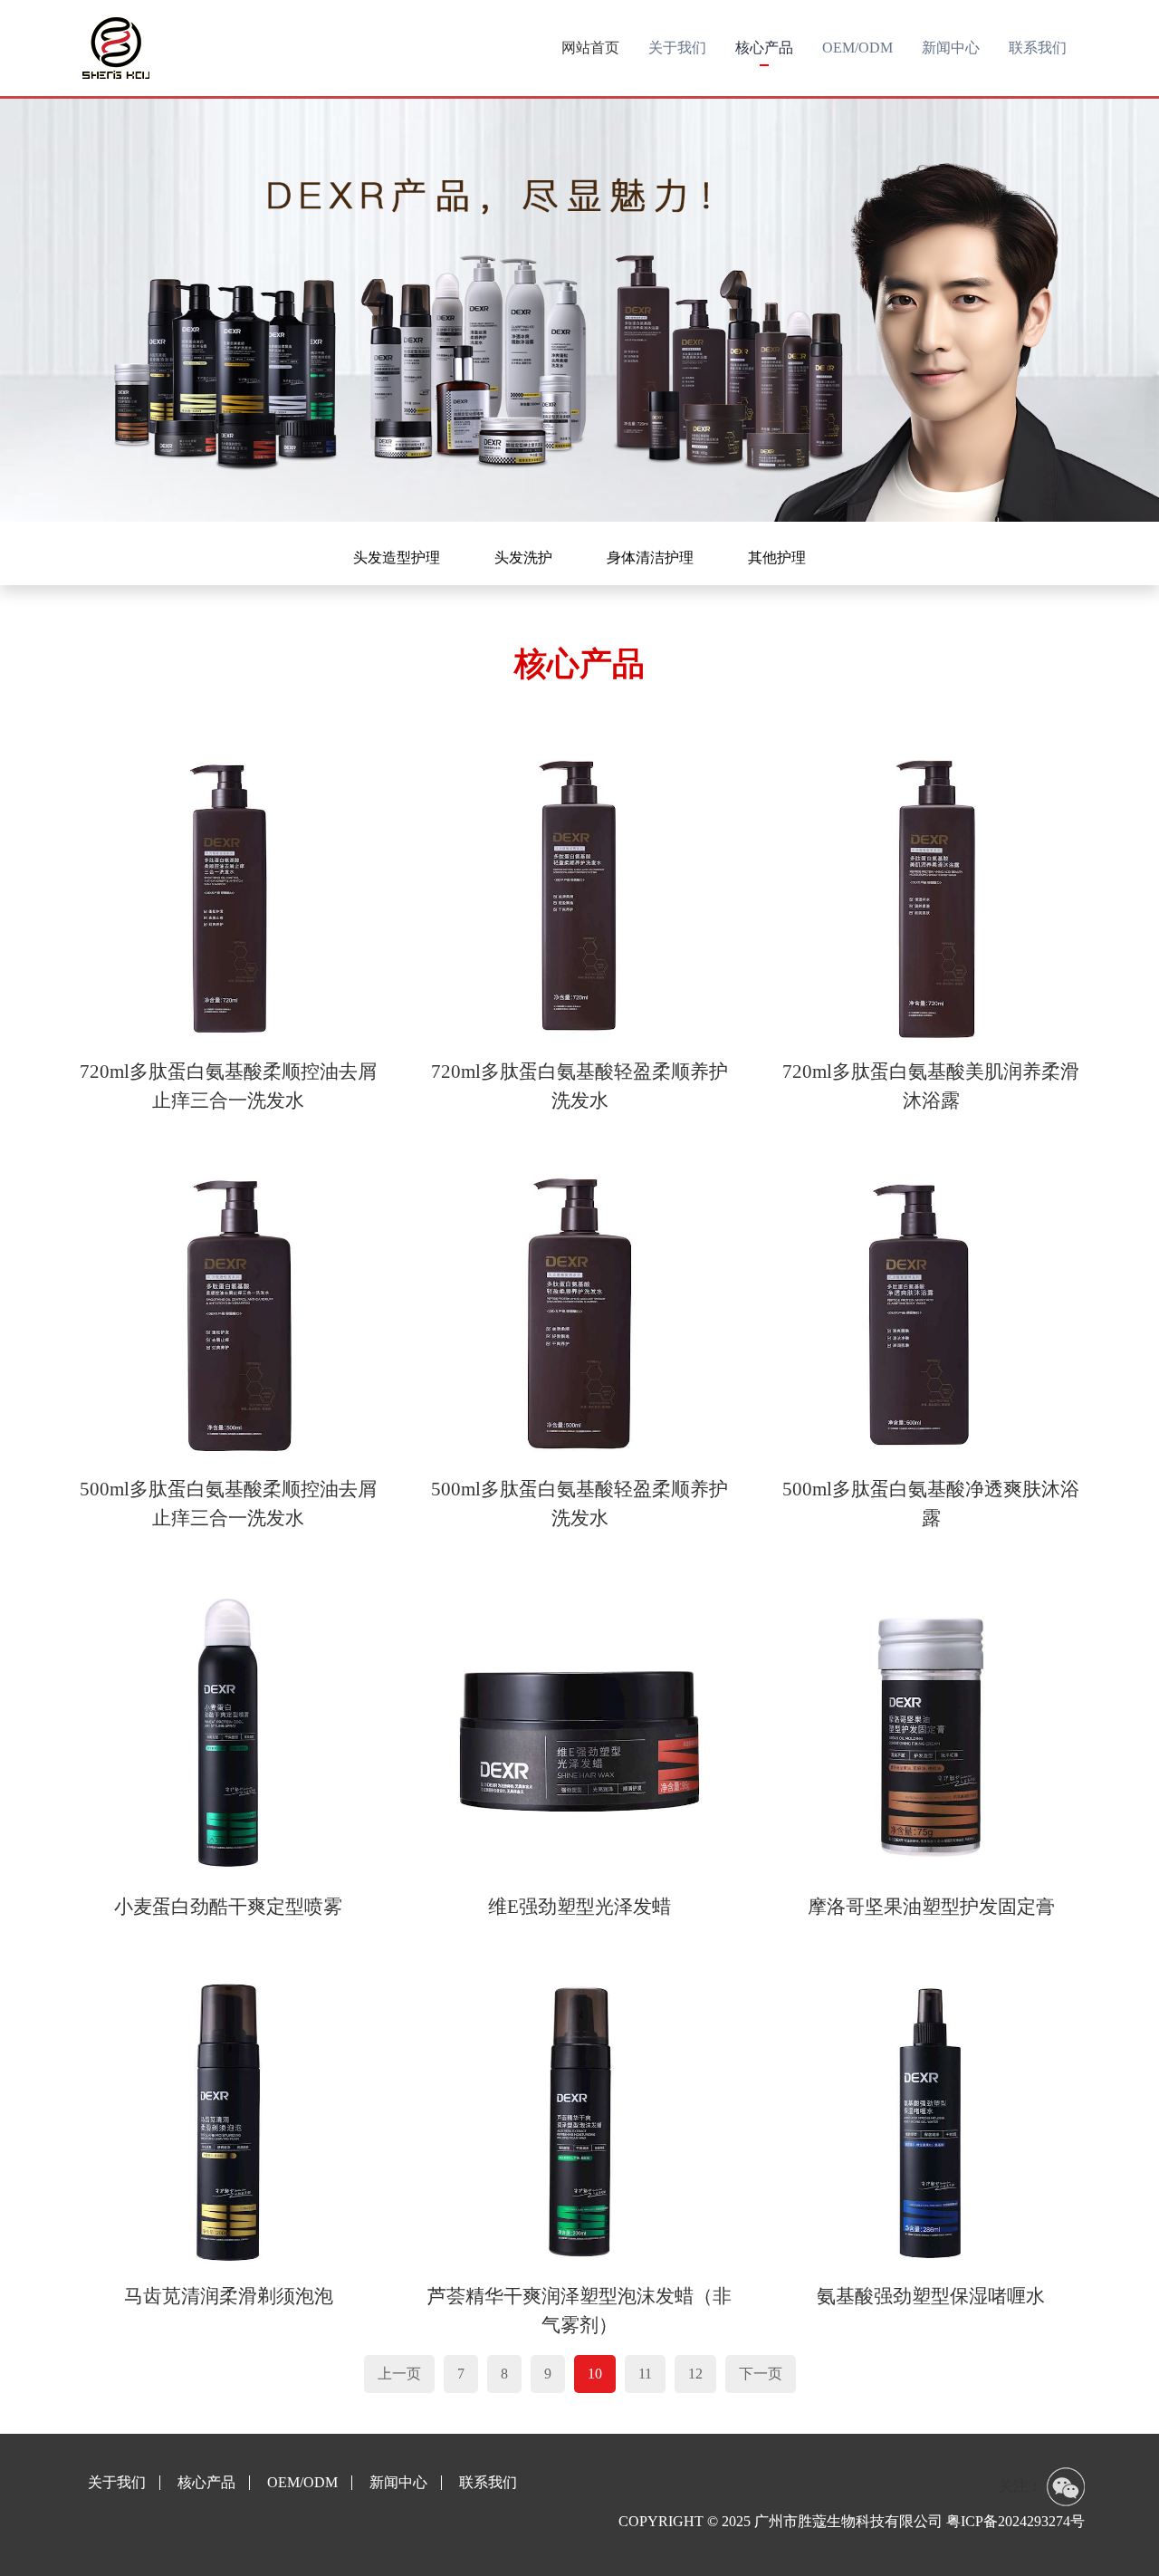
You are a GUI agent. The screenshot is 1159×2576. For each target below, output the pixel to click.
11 (645, 2374)
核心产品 (206, 2483)
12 (695, 2374)
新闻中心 (398, 2483)
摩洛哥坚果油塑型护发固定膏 (931, 1907)
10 (595, 2374)
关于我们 (117, 2483)
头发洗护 (523, 557)
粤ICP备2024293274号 (1015, 2521)
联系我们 (488, 2483)
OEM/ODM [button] (857, 48)
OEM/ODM (302, 2483)
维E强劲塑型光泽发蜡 (579, 1907)
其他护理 (777, 557)
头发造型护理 (397, 557)
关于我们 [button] (677, 48)
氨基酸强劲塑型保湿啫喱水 (931, 2296)
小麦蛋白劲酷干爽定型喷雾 (228, 1907)
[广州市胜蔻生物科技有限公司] (116, 48)
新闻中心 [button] (951, 48)
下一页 (761, 2374)
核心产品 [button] (764, 48)
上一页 (399, 2374)
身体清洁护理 (650, 557)
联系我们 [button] (1038, 48)
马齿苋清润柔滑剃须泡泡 (229, 2296)
